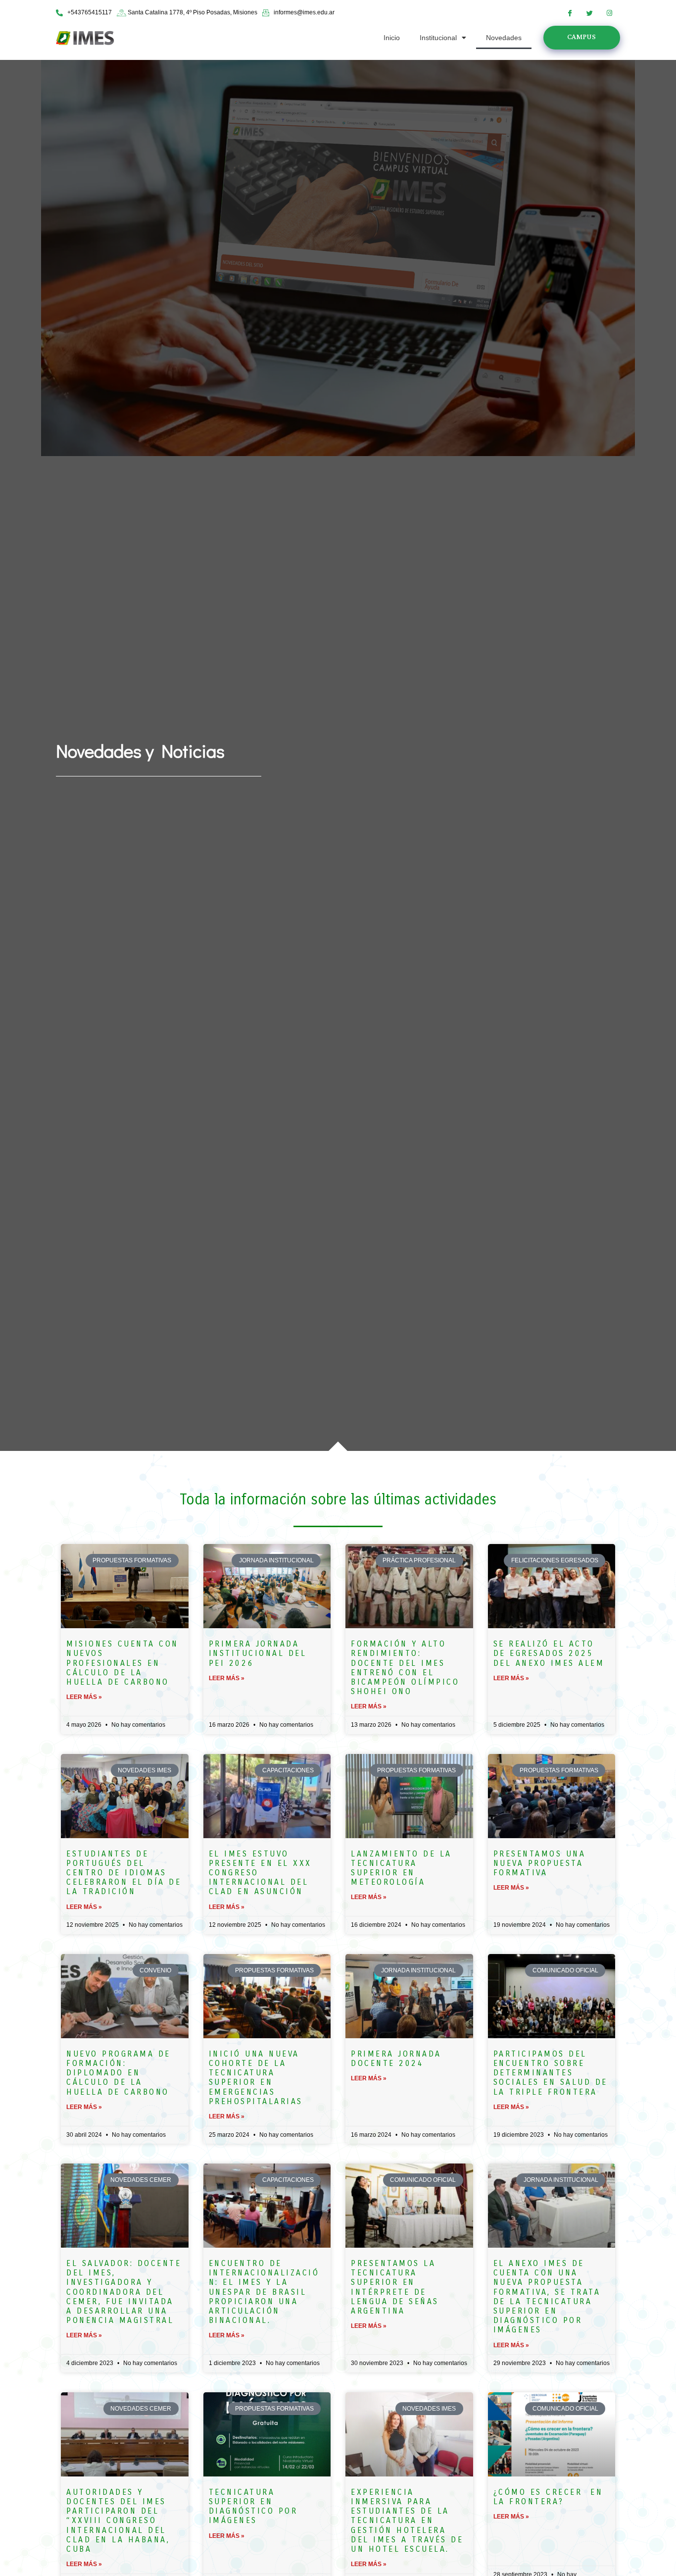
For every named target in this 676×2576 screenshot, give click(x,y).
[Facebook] (570, 13)
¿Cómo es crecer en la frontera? (548, 2497)
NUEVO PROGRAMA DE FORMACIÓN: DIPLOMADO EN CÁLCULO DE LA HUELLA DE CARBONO (119, 2073)
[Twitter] (590, 13)
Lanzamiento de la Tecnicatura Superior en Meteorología (401, 1868)
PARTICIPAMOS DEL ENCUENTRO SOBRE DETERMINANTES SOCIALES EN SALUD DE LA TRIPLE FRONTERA (551, 2073)
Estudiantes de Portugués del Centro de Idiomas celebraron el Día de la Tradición (124, 1873)
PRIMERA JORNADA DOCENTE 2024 (396, 2059)
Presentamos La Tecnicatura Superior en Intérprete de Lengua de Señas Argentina (395, 2287)
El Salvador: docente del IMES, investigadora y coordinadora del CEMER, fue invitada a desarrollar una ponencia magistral (124, 2292)
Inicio (392, 38)
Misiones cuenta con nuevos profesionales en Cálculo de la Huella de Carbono (122, 1663)
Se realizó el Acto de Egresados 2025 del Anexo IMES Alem (549, 1653)
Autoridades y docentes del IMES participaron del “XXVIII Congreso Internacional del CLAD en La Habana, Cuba (118, 2521)
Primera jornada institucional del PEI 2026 (258, 1653)
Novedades (504, 38)
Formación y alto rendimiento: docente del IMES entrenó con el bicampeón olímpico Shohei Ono (405, 1668)
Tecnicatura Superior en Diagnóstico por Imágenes (253, 2506)
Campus (581, 37)
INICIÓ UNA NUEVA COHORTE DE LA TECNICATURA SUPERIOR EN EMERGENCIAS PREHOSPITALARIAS (256, 2078)
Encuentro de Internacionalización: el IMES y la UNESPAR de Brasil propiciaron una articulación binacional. (264, 2292)
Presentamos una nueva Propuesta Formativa (540, 1863)
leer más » (84, 1697)
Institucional (438, 38)
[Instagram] (610, 13)
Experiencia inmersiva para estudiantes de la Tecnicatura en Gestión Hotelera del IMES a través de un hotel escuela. (407, 2521)
